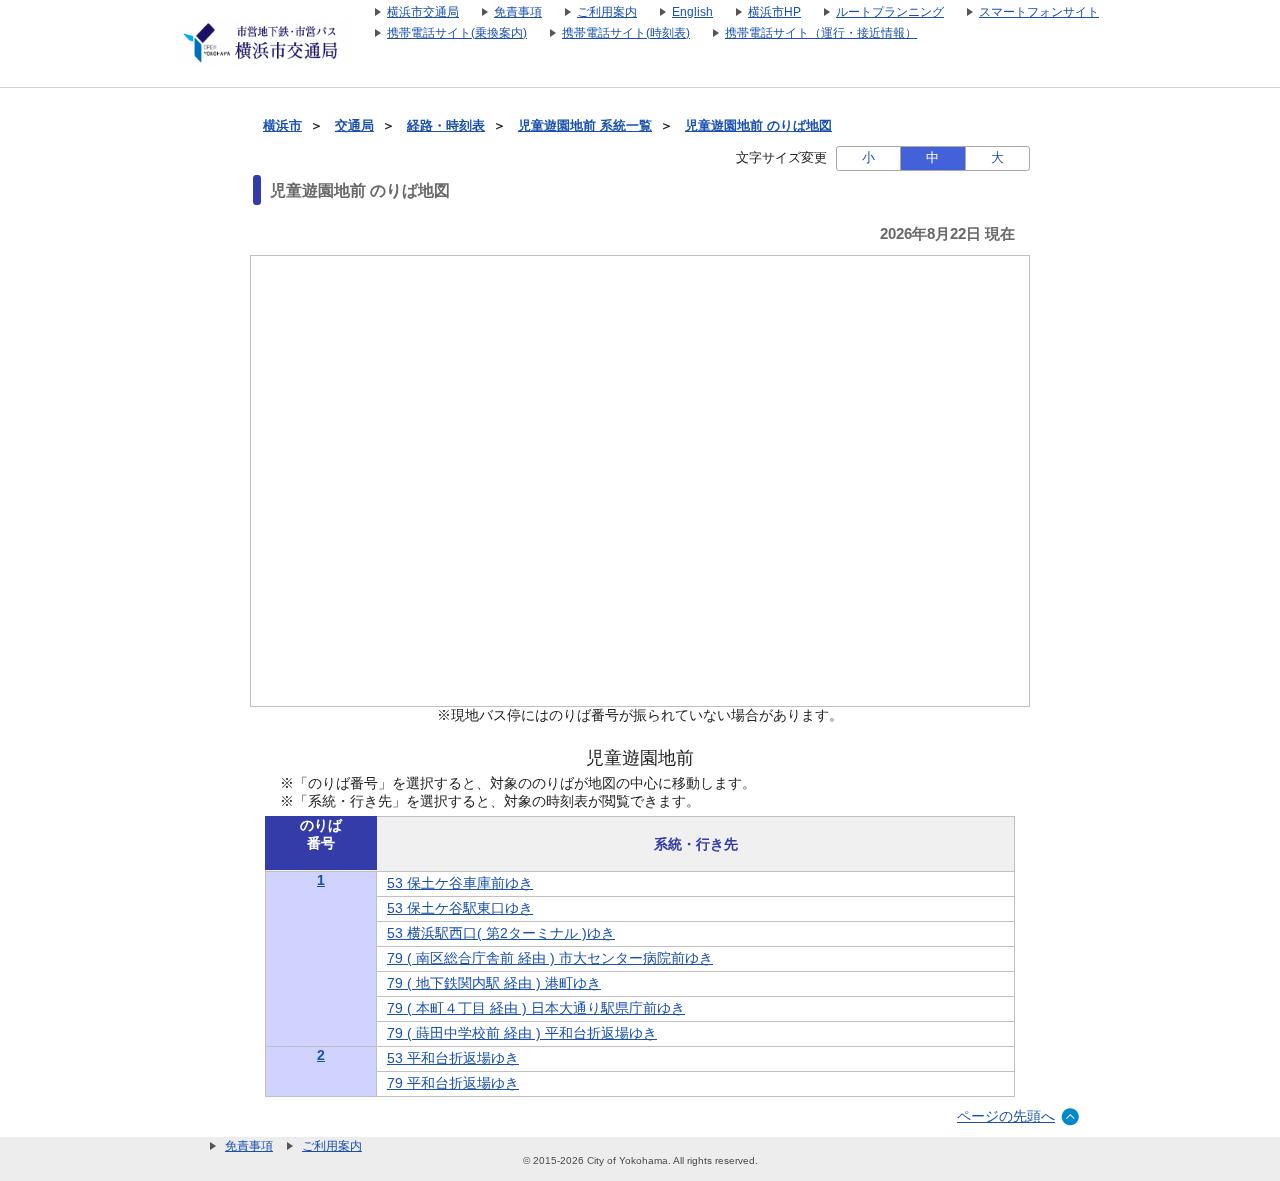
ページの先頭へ (1006, 1116)
